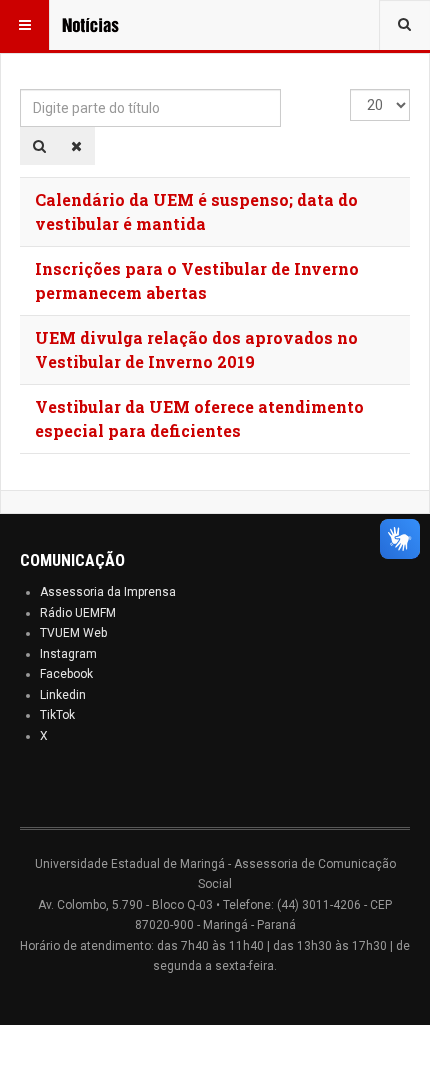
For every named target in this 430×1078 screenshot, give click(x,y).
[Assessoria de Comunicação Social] (102, 25)
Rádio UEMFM (78, 613)
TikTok (57, 715)
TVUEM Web (73, 633)
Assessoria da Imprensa (108, 592)
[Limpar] (76, 146)
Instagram (68, 654)
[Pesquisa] (39, 146)
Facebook (66, 674)
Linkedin (63, 695)
